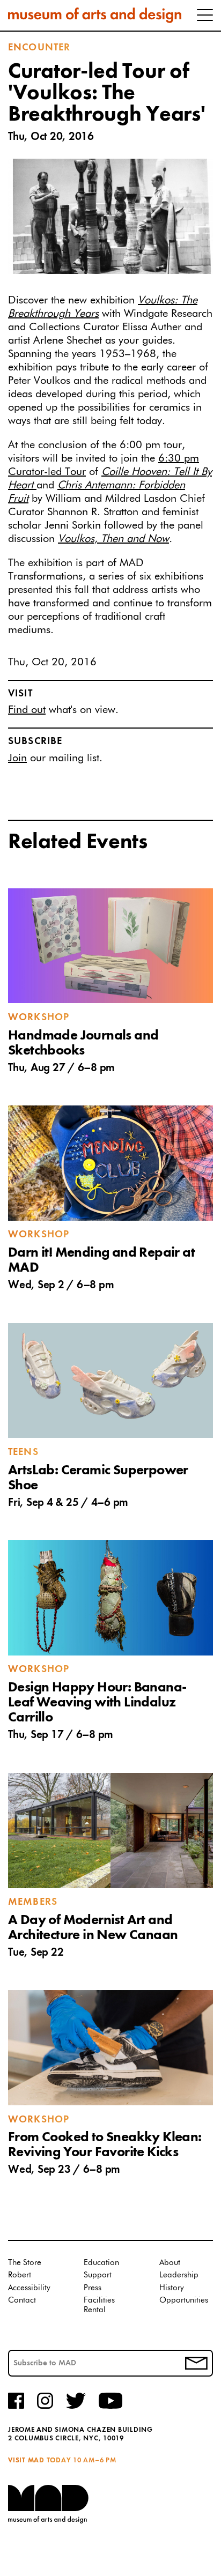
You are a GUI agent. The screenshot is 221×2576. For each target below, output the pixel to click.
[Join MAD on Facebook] (16, 2407)
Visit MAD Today (39, 2460)
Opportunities (184, 2300)
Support (98, 2275)
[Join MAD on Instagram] (45, 2407)
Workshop (39, 1018)
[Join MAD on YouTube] (110, 2407)
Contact (22, 2300)
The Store (25, 2263)
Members (33, 1902)
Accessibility (29, 2288)
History (172, 2288)
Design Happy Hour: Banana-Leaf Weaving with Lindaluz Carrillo (97, 1703)
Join (17, 758)
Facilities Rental (99, 2305)
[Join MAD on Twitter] (76, 2407)
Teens (23, 1452)
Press (93, 2288)
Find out (27, 710)
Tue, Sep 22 (36, 1953)
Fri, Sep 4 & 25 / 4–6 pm (68, 1503)
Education (101, 2263)
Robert (20, 2275)
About (170, 2263)
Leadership (179, 2275)
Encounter (39, 48)
